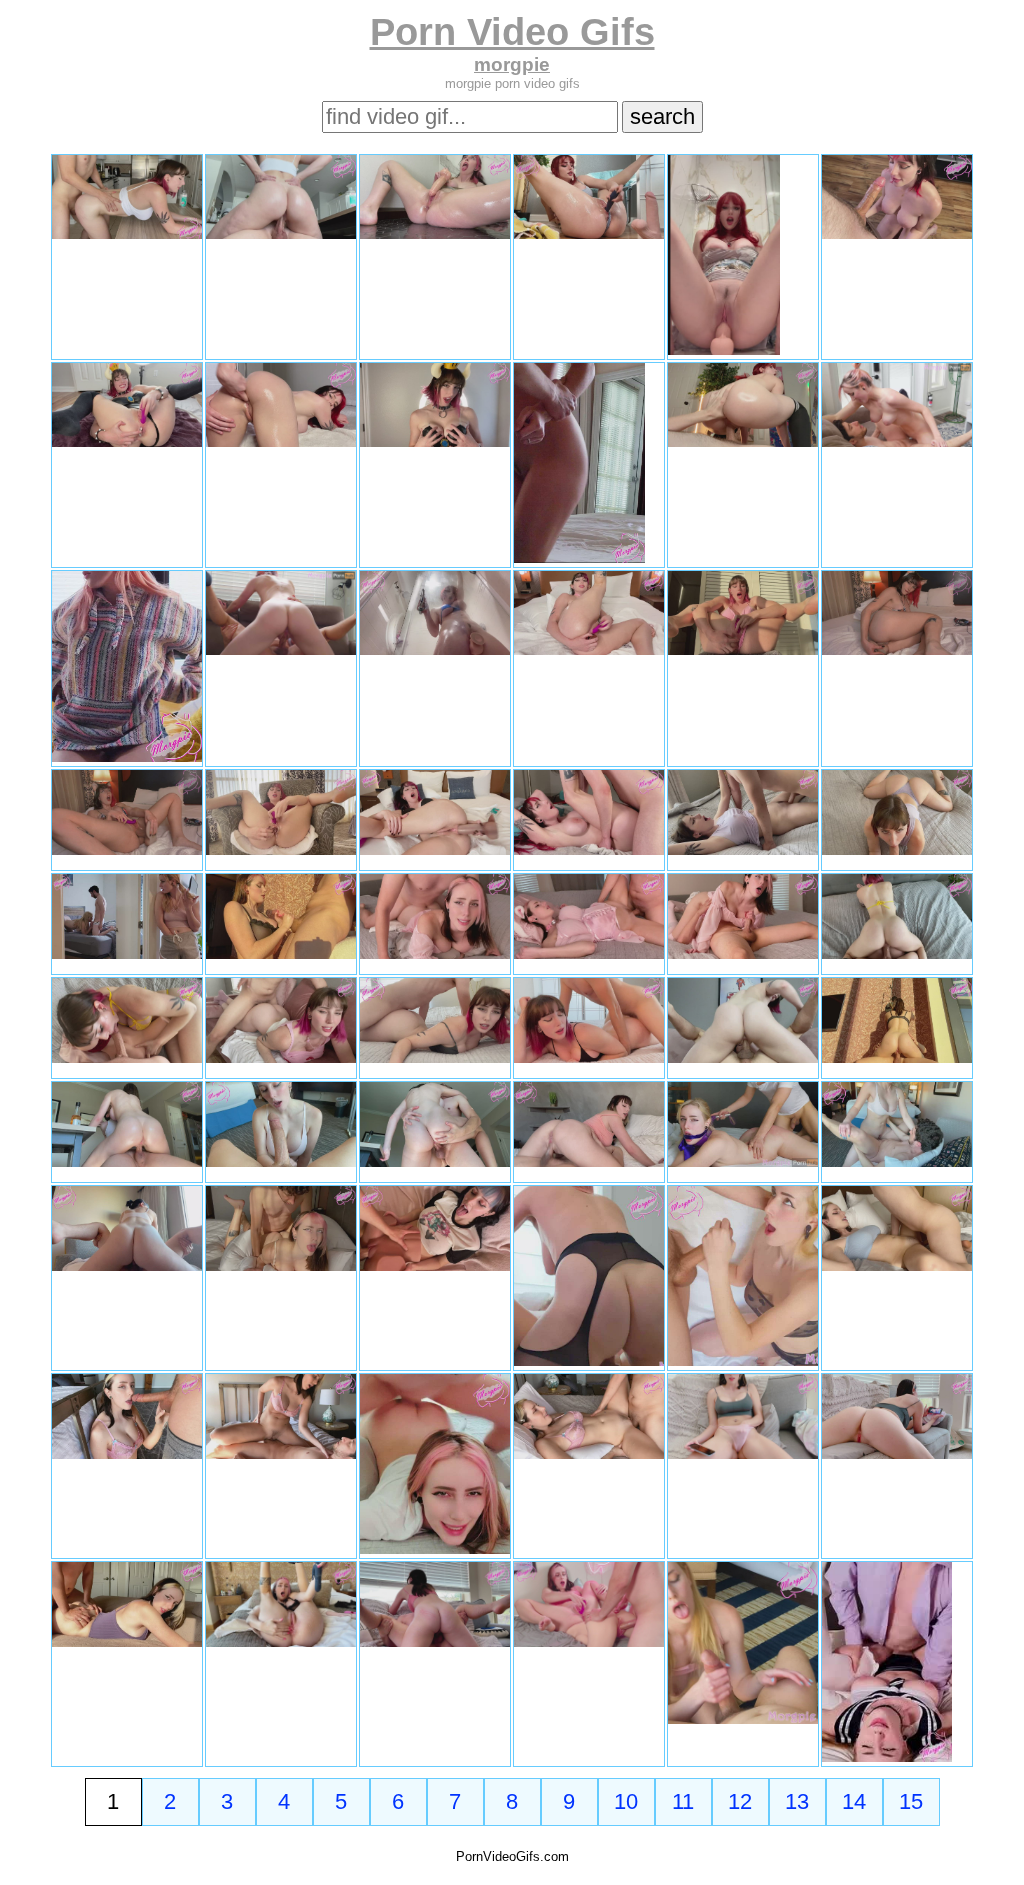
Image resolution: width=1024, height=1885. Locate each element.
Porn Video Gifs (512, 31)
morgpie (512, 64)
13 (797, 1801)
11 (683, 1801)
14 (854, 1801)
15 (911, 1801)
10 (626, 1801)
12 (740, 1801)
